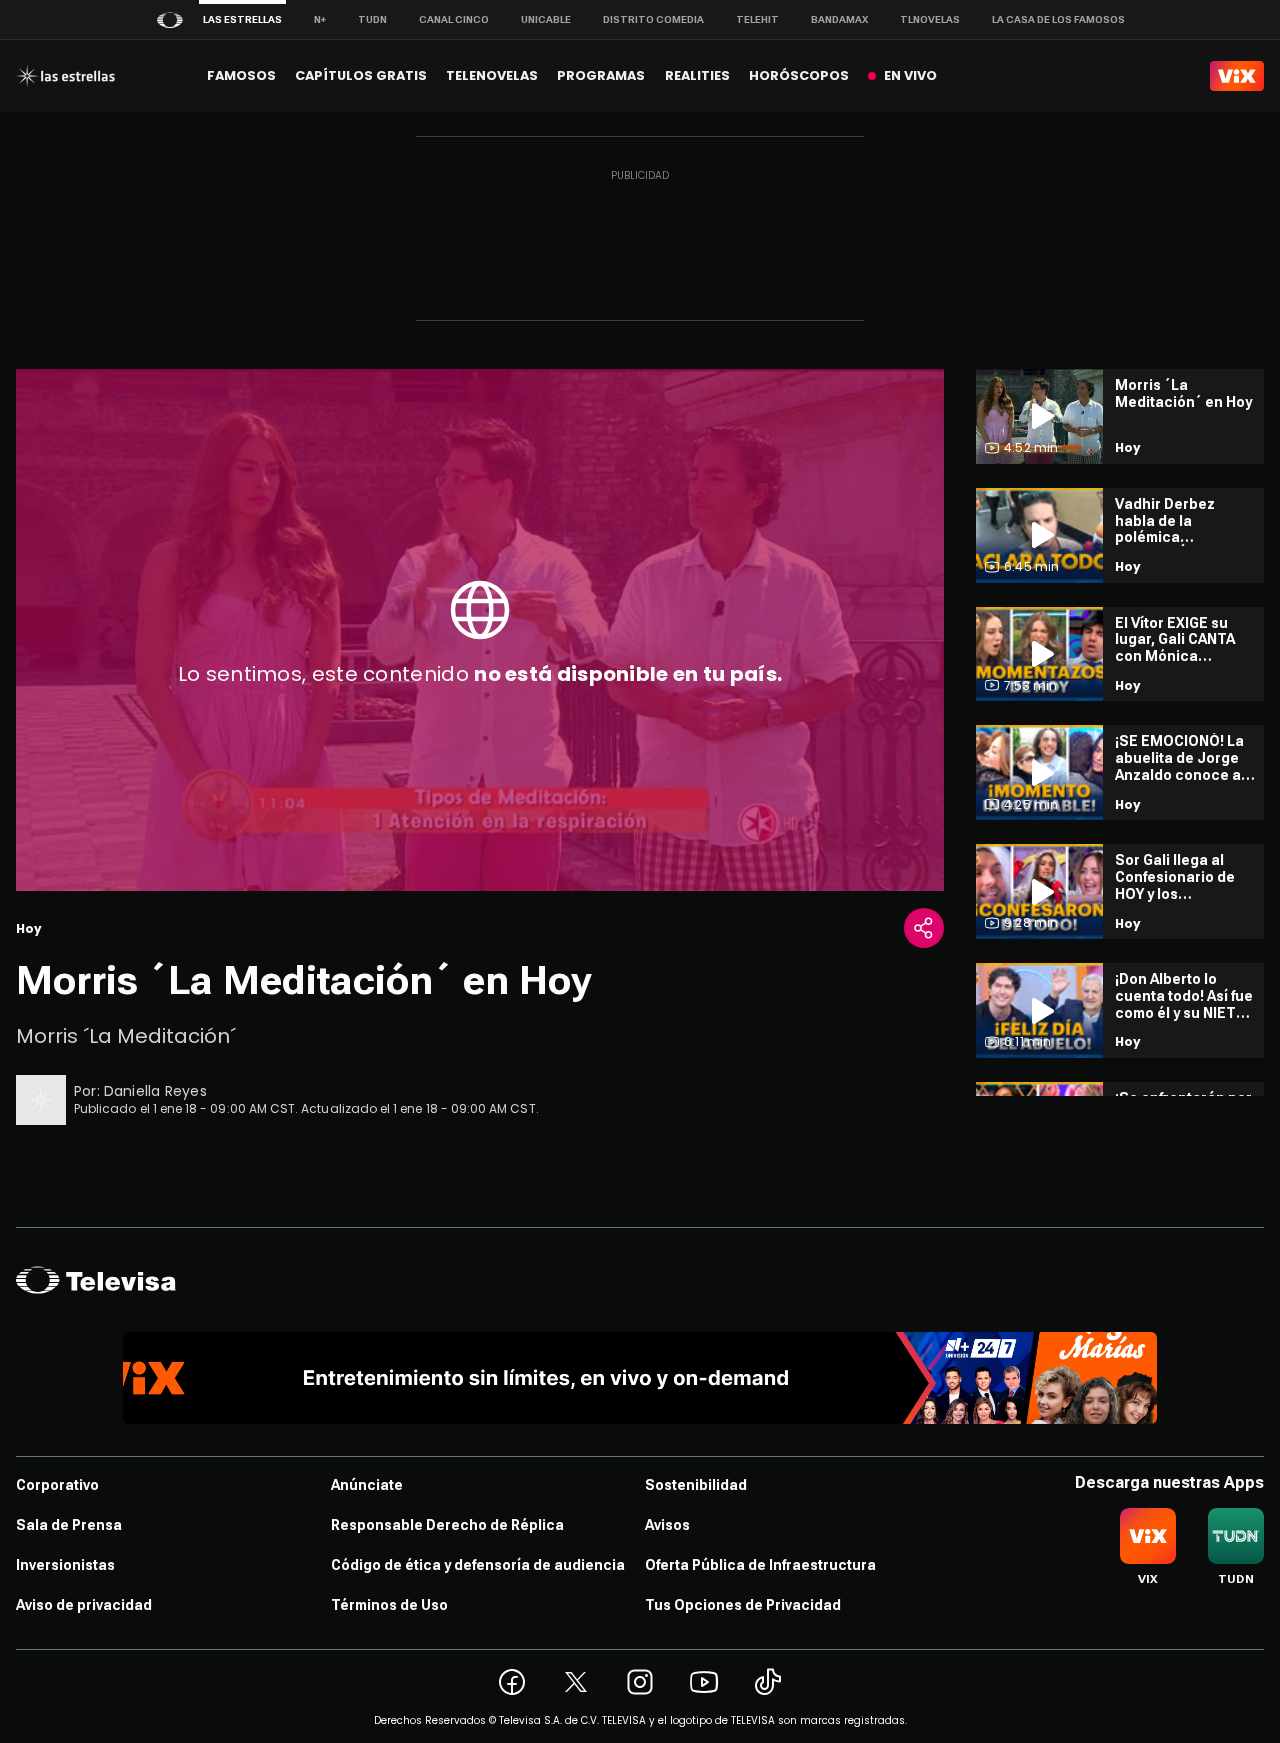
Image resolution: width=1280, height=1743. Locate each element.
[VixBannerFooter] (640, 1378)
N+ (320, 19)
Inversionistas (65, 1565)
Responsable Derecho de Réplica (447, 1525)
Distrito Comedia (653, 19)
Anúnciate (367, 1485)
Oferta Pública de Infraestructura (760, 1565)
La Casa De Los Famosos (1058, 19)
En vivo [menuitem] (910, 75)
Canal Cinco (454, 19)
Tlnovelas (930, 19)
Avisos (667, 1525)
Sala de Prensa (69, 1525)
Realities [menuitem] (697, 75)
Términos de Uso (389, 1605)
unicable (546, 19)
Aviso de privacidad (84, 1605)
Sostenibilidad (696, 1485)
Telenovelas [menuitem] (492, 75)
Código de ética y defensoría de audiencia (478, 1565)
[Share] (924, 928)
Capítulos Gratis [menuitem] (361, 75)
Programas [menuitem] (601, 75)
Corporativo (57, 1485)
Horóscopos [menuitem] (799, 75)
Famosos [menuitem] (241, 75)
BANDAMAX (839, 19)
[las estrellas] (65, 76)
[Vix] (1237, 76)
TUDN (372, 19)
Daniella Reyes (155, 1091)
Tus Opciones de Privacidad (743, 1605)
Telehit (757, 19)
